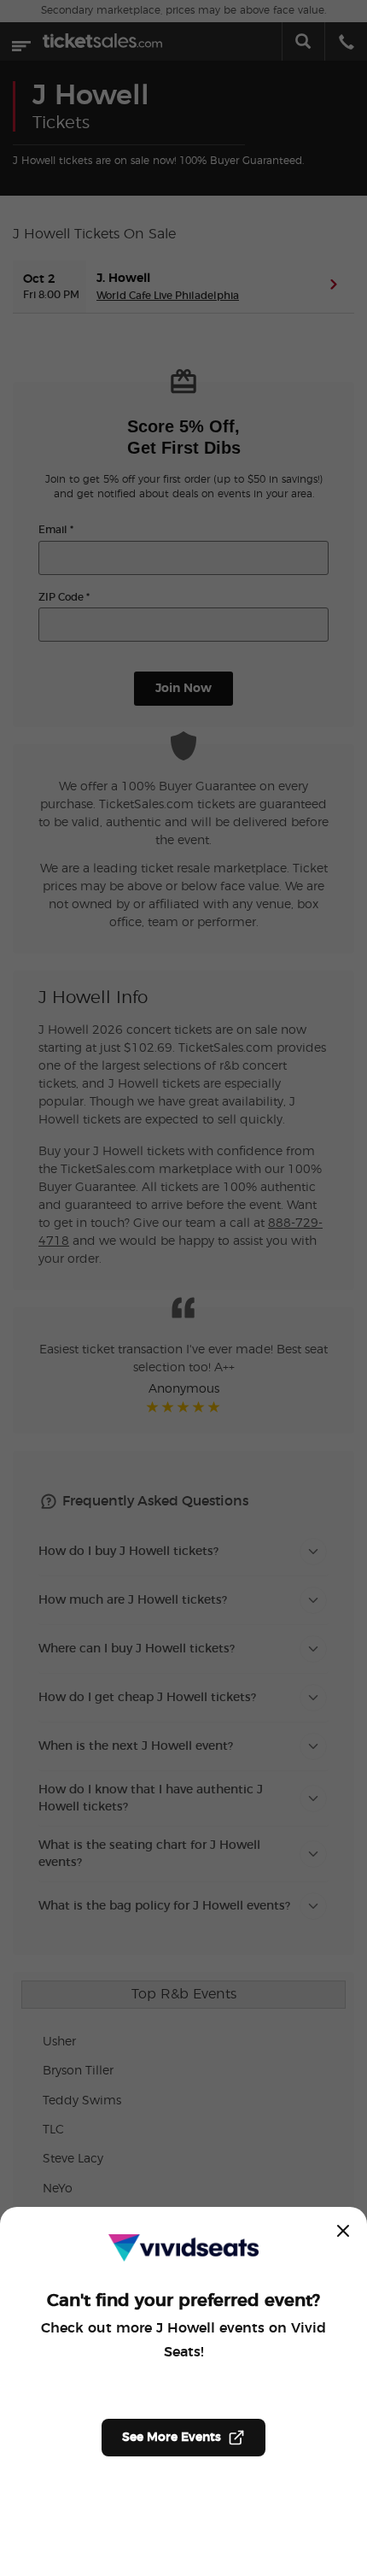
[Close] (343, 2231)
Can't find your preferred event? (183, 2301)
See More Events (172, 2438)
